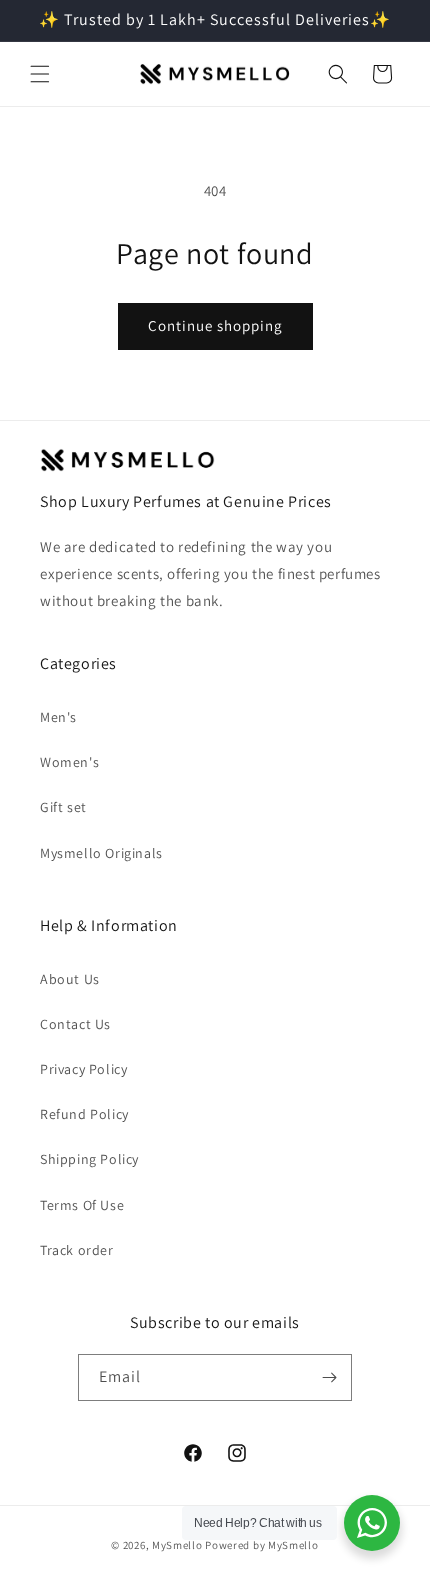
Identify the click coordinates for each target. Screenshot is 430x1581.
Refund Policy (84, 1114)
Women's (69, 762)
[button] (40, 74)
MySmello (177, 1545)
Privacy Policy (83, 1069)
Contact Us (75, 1024)
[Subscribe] (329, 1377)
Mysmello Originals (101, 853)
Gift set (63, 807)
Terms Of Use (82, 1205)
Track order (77, 1250)
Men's (58, 717)
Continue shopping (215, 325)
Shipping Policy (89, 1159)
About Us (70, 979)
